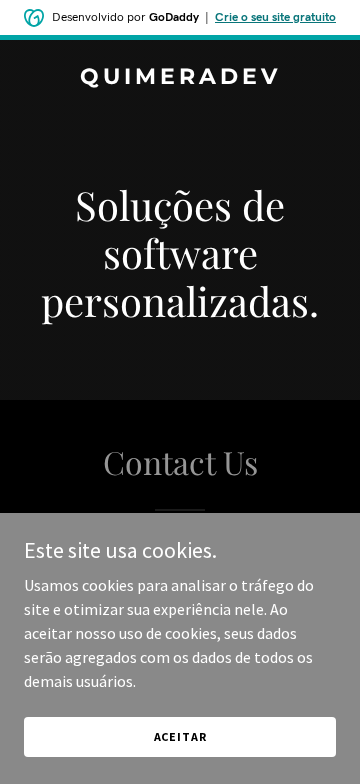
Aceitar (180, 736)
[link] (180, 78)
